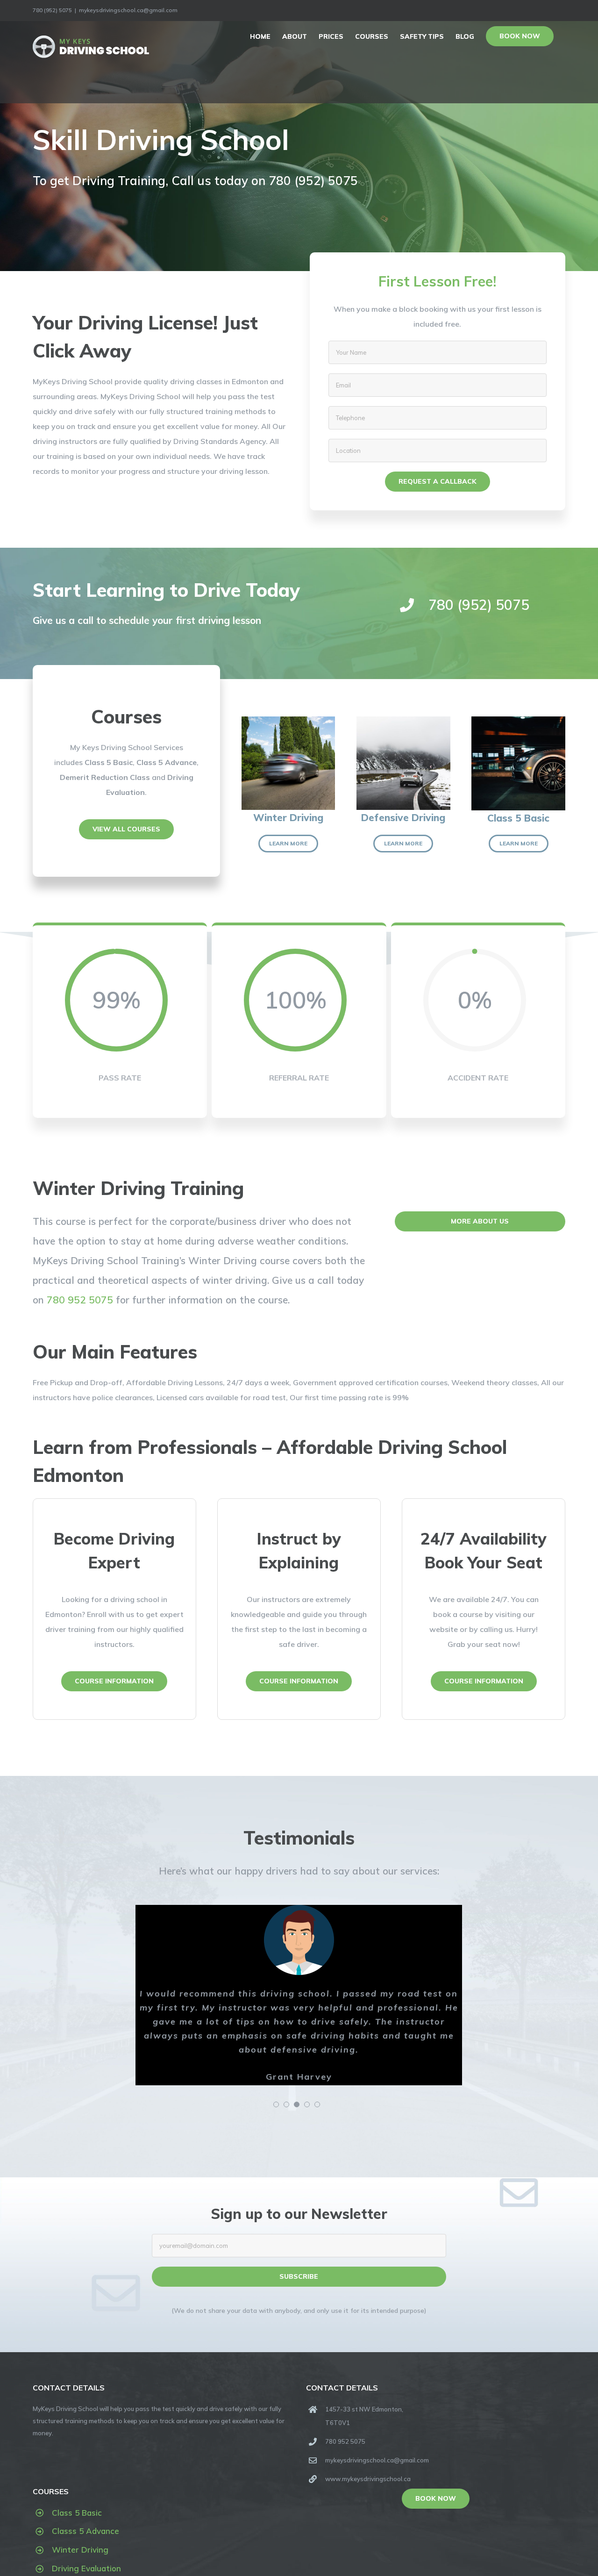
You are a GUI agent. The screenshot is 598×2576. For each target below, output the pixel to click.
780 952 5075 (80, 1300)
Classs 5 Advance (85, 2531)
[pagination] (276, 2104)
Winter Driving (80, 2550)
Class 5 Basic (77, 2513)
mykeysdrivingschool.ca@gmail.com (128, 10)
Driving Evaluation (86, 2568)
